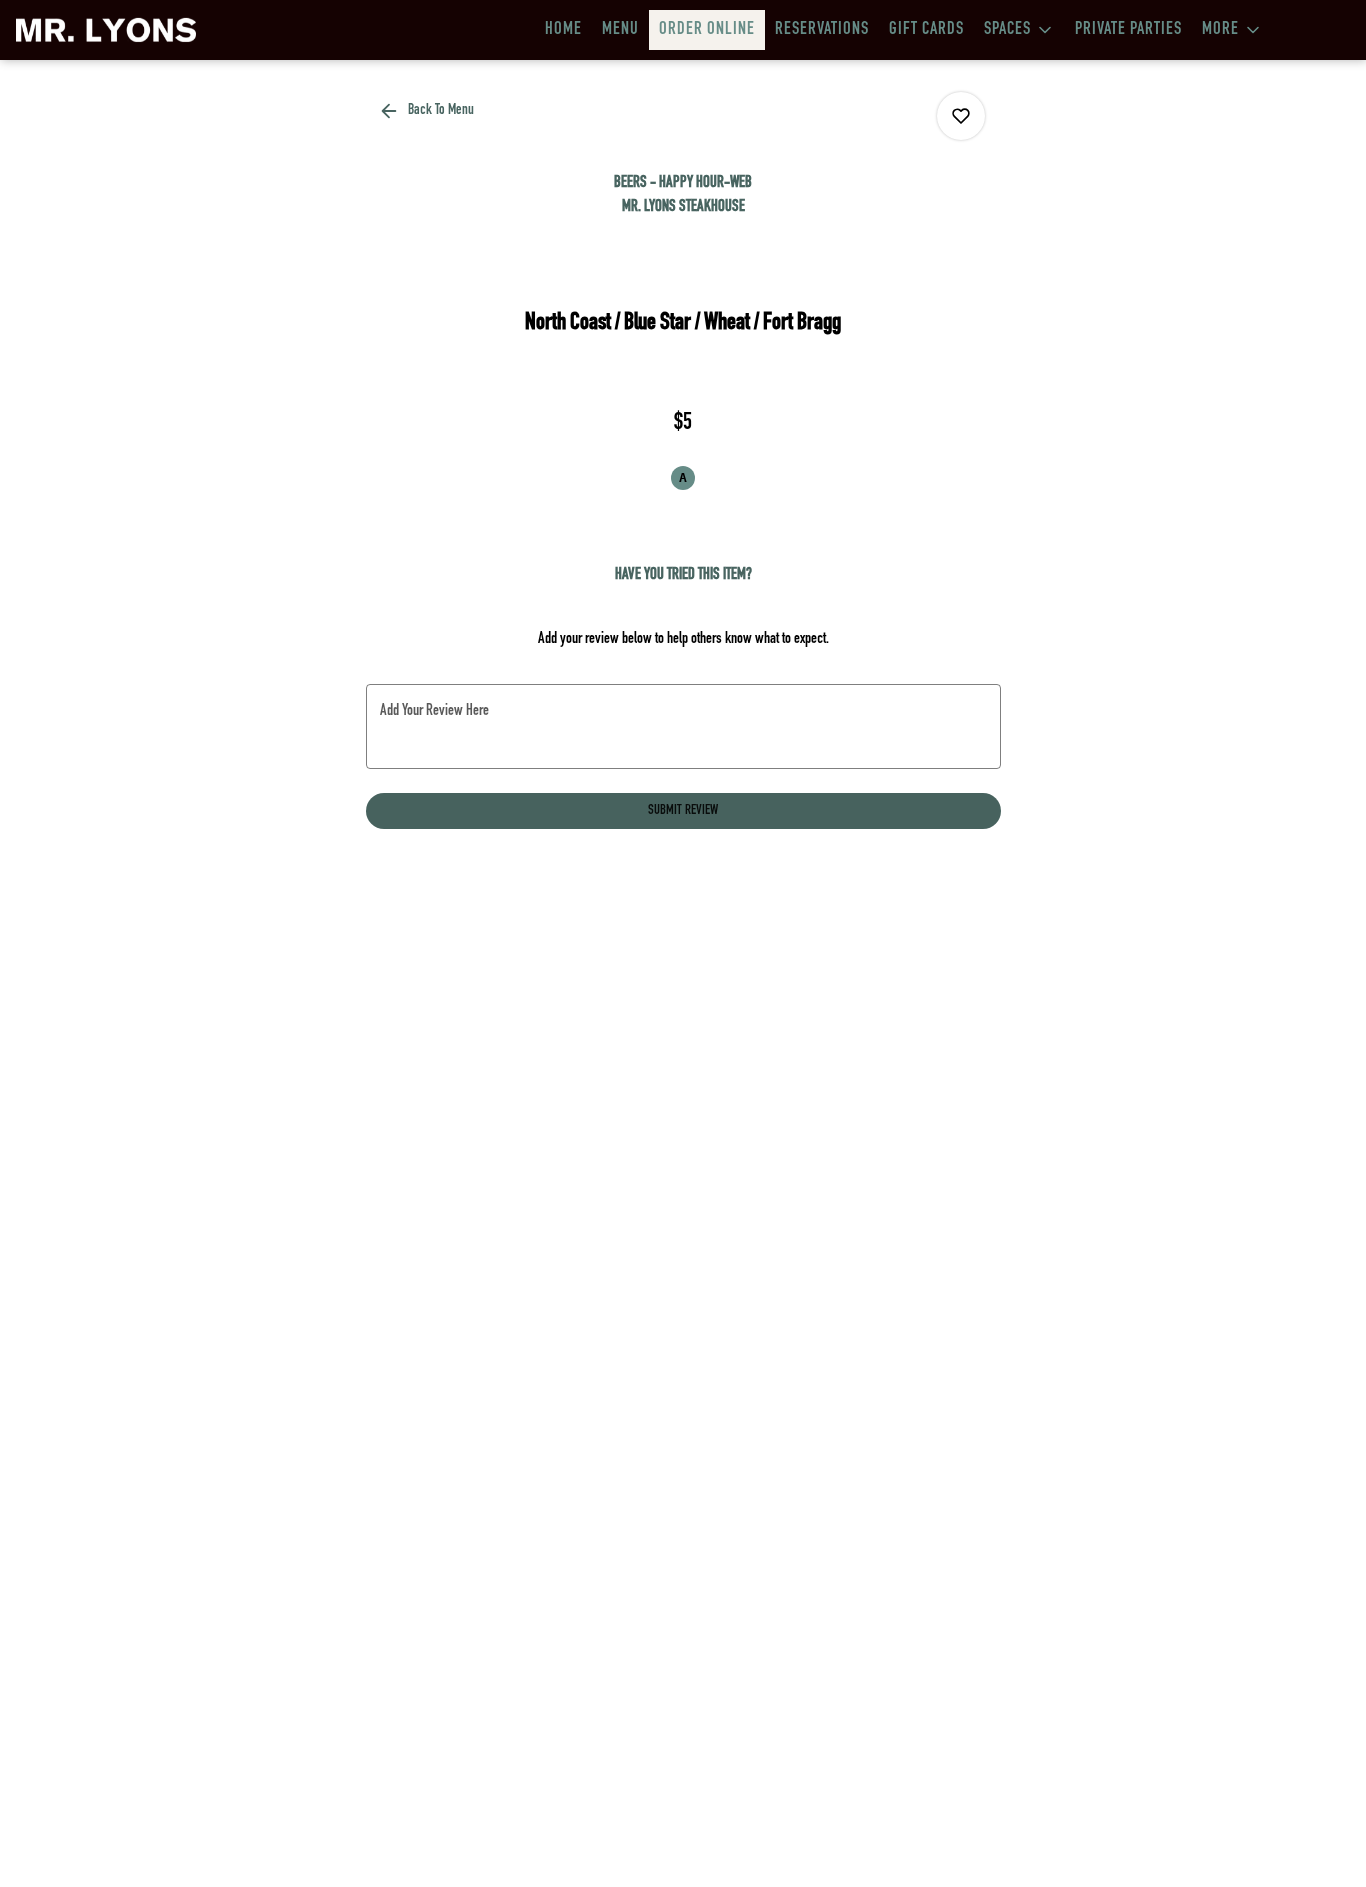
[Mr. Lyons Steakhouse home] (106, 30)
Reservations (822, 30)
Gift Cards (926, 30)
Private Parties (1128, 30)
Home (563, 30)
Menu (620, 30)
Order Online (707, 30)
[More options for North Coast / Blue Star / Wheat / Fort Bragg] (961, 116)
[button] (1019, 30)
